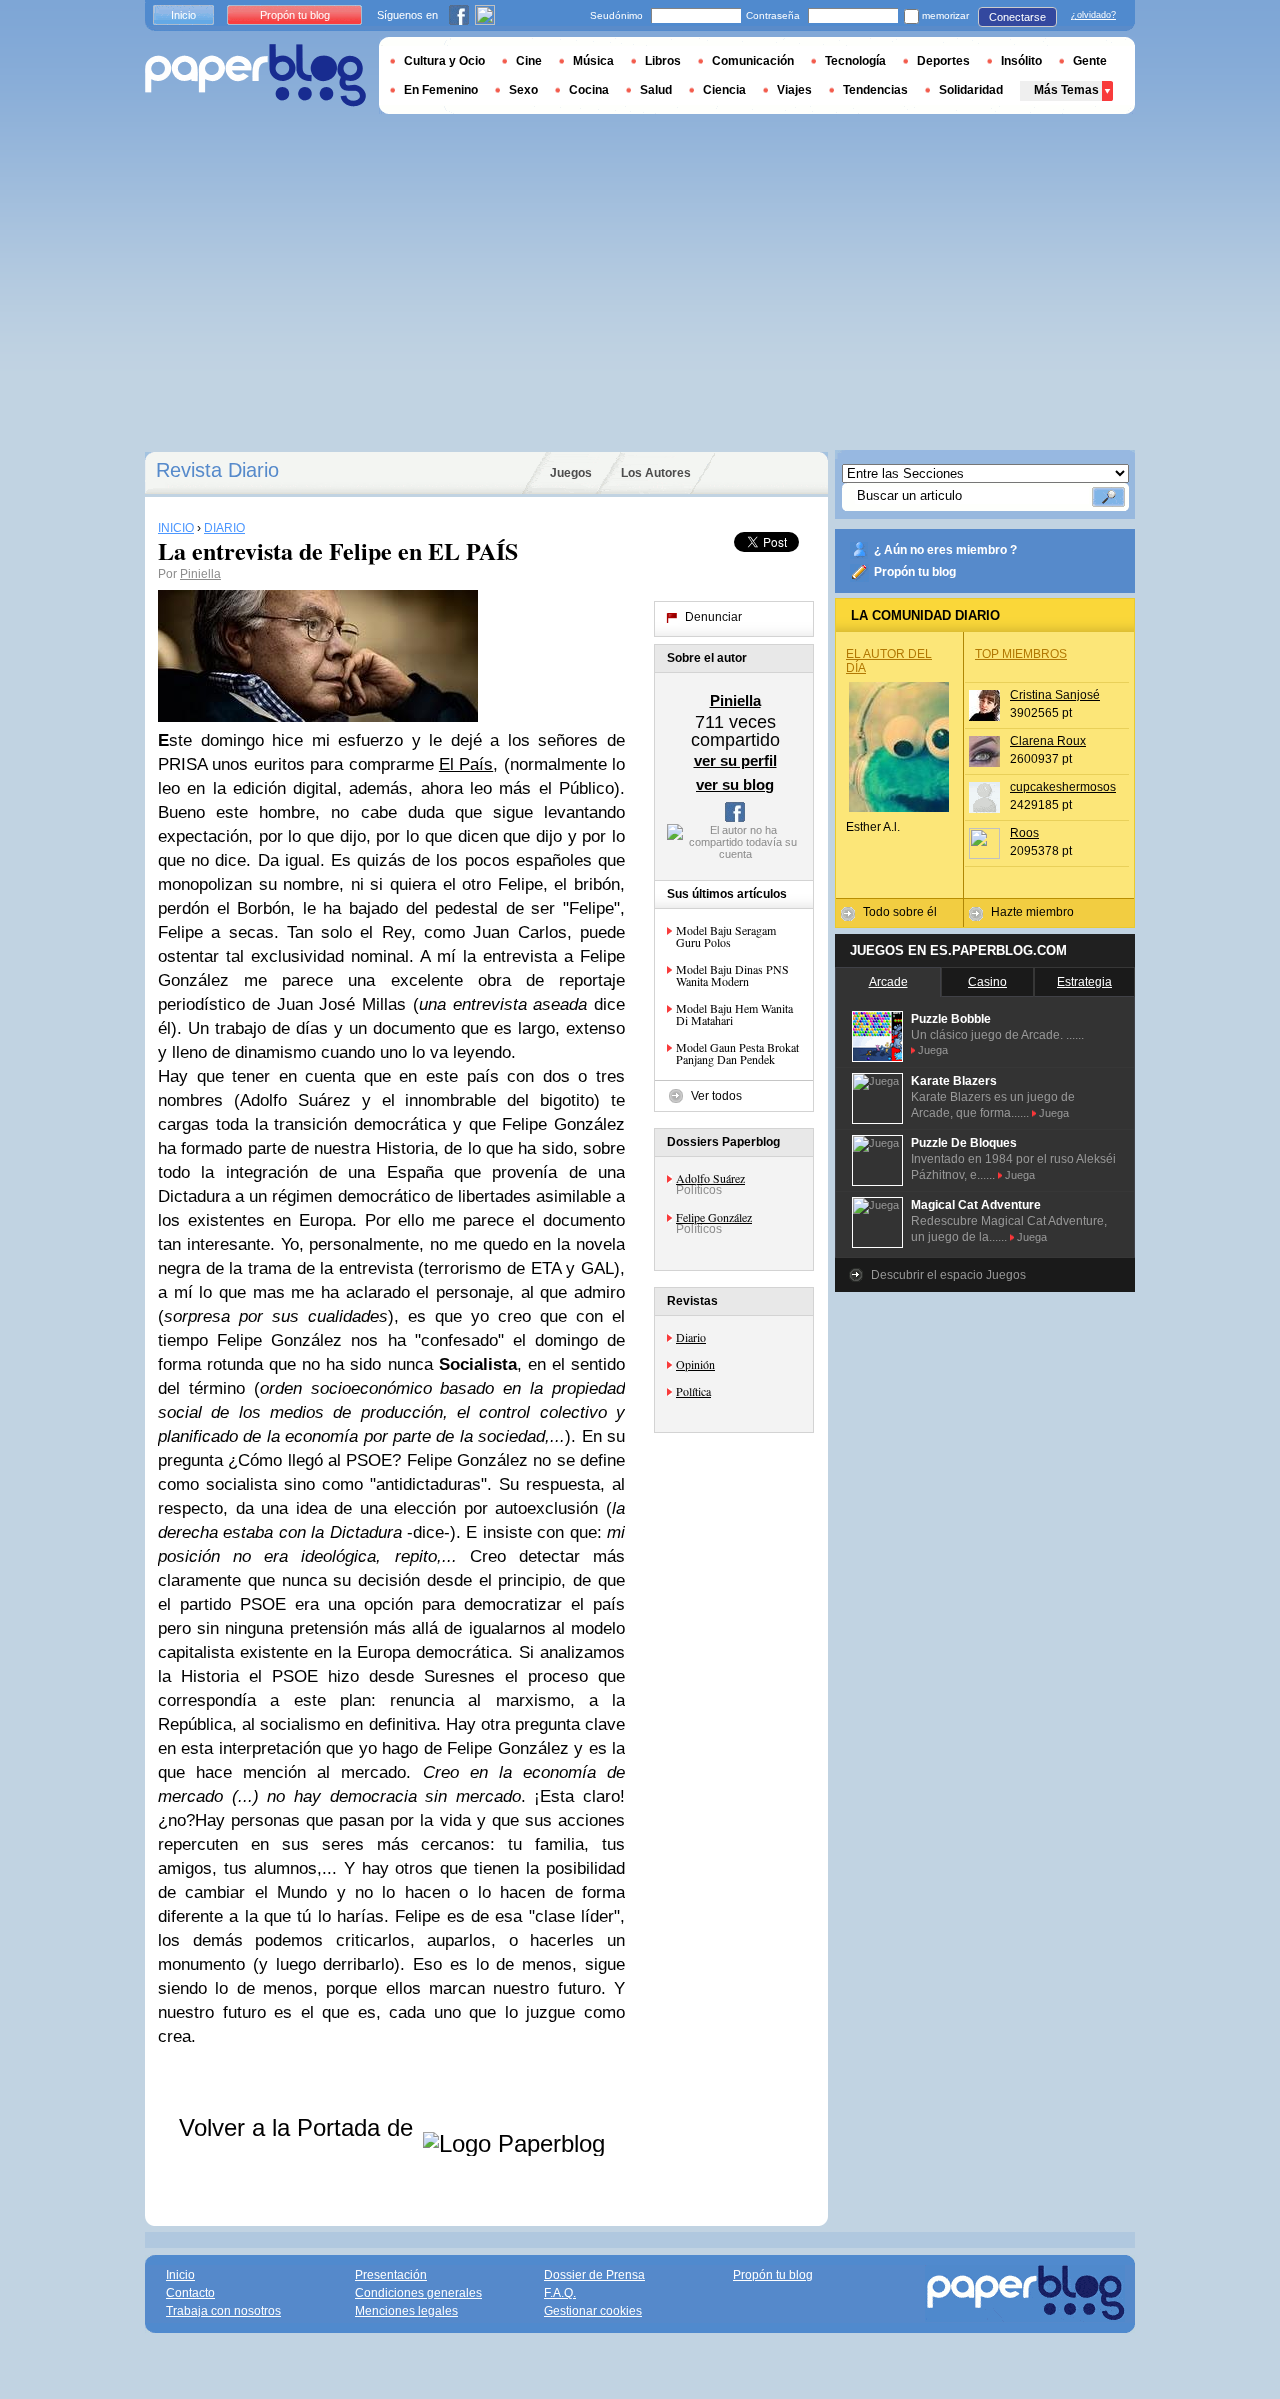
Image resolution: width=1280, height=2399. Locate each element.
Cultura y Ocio (444, 61)
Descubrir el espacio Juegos (948, 1275)
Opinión (695, 1364)
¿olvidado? (1093, 15)
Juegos (571, 473)
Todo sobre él (900, 912)
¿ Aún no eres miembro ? (945, 550)
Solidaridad (971, 90)
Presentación (391, 2275)
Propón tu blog (915, 572)
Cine (529, 61)
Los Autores (656, 473)
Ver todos (716, 1096)
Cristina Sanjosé (1055, 695)
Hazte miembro (1032, 912)
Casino (987, 982)
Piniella (200, 574)
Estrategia (1084, 982)
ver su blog (735, 784)
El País (466, 764)
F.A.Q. (560, 2293)
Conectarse (1017, 17)
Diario (691, 1337)
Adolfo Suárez (710, 1178)
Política (693, 1391)
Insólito (1021, 61)
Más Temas (1066, 90)
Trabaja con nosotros (223, 2311)
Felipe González (714, 1217)
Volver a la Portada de (299, 2127)
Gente (1090, 61)
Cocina (589, 90)
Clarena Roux (1048, 741)
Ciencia (724, 90)
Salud (656, 90)
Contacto (190, 2293)
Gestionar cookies (593, 2311)
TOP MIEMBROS (1021, 654)
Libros (663, 61)
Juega (933, 1050)
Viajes (794, 90)
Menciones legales (406, 2311)
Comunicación (753, 61)
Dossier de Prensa (594, 2275)
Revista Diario (217, 470)
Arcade (888, 982)
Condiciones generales (418, 2293)
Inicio (183, 15)
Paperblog (255, 75)
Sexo (523, 90)
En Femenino (441, 90)
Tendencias (875, 90)
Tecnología (855, 61)
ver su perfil (735, 760)
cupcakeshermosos (1063, 787)
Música (593, 61)
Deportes (943, 61)
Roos (1024, 833)
